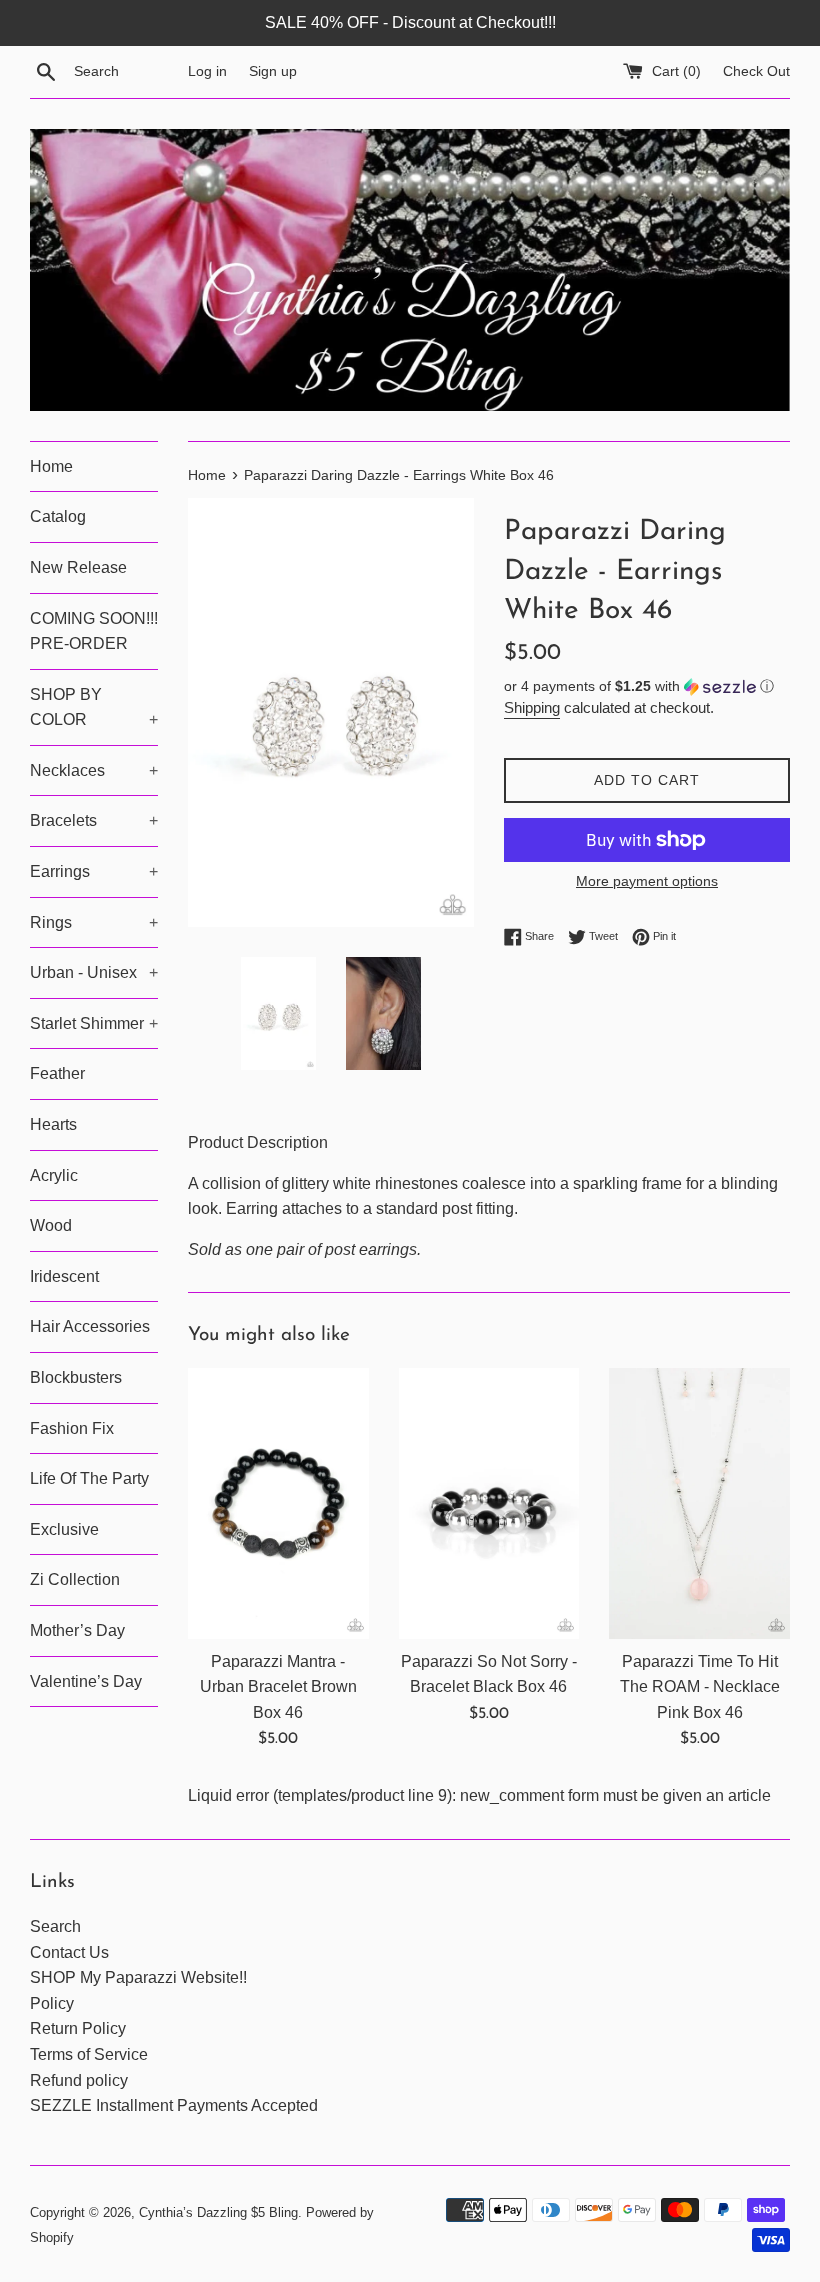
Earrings (94, 871)
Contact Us (69, 1952)
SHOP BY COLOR (94, 707)
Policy (52, 2003)
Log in (207, 71)
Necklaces (94, 770)
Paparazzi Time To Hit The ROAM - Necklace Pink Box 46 (700, 1687)
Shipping (532, 707)
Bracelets (94, 820)
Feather (57, 1073)
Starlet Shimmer (94, 1023)
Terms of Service (89, 2054)
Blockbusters (76, 1377)
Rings (94, 922)
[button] (647, 686)
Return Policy (78, 2028)
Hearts (53, 1124)
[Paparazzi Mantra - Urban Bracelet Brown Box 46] (278, 1503)
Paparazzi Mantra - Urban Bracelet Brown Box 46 (278, 1687)
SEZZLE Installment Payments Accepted (174, 2105)
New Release (78, 567)
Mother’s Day (77, 1630)
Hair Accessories (90, 1326)
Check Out (756, 71)
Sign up (273, 71)
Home (51, 466)
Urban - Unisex (94, 972)
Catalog (58, 516)
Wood (51, 1225)
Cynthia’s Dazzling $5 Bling (218, 2212)
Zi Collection (75, 1579)
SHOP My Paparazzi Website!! (138, 1977)
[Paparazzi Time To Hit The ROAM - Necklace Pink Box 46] (699, 1503)
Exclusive (64, 1529)
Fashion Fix (72, 1428)
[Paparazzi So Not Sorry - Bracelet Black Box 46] (489, 1503)
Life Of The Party (89, 1478)
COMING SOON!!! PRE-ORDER (94, 631)
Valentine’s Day (86, 1681)
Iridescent (64, 1276)
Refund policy (79, 2080)
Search (55, 1926)
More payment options (647, 881)
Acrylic (54, 1175)
